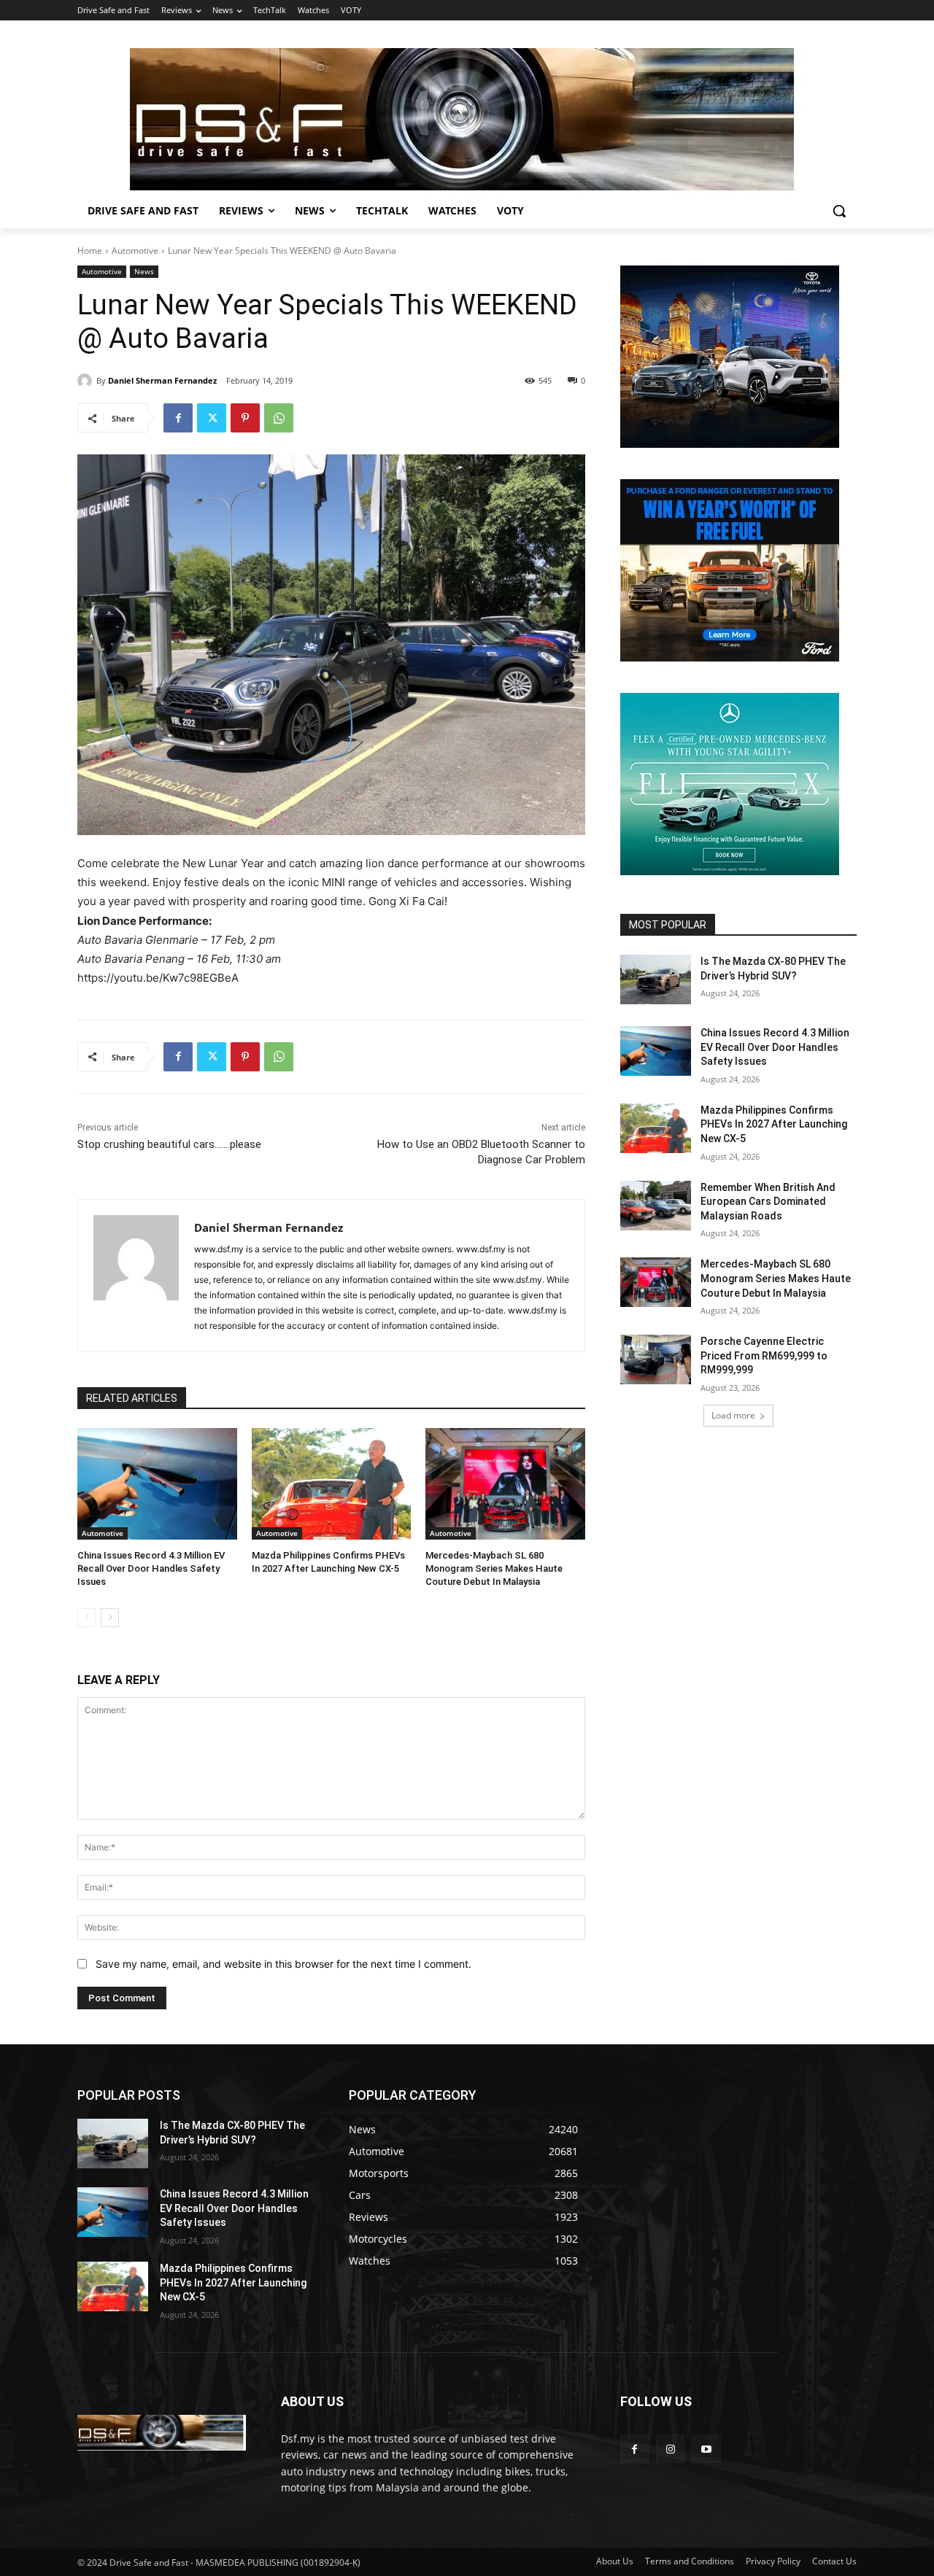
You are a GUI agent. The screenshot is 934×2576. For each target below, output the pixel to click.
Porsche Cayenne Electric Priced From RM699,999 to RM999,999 (764, 1355)
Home (90, 251)
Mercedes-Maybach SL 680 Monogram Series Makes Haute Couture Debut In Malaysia (494, 1568)
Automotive (135, 251)
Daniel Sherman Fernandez (162, 380)
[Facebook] (178, 418)
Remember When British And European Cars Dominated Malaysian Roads (768, 1202)
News (144, 271)
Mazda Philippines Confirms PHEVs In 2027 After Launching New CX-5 (774, 1124)
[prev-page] (86, 1618)
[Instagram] (670, 2449)
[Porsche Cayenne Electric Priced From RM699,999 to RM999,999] (656, 1359)
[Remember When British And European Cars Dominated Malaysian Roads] (656, 1206)
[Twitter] (212, 418)
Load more (733, 1415)
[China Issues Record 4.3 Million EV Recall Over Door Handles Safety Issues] (157, 1484)
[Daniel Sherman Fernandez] (87, 381)
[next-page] (110, 1618)
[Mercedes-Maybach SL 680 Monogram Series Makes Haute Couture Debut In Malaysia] (505, 1484)
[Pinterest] (245, 418)
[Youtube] (706, 2449)
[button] (839, 211)
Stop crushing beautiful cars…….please (169, 1144)
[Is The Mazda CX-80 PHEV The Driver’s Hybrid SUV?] (656, 979)
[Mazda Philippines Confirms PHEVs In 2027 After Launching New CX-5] (332, 1484)
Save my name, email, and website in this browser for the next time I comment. (283, 1964)
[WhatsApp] (279, 418)
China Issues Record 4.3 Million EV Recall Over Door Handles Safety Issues (151, 1568)
